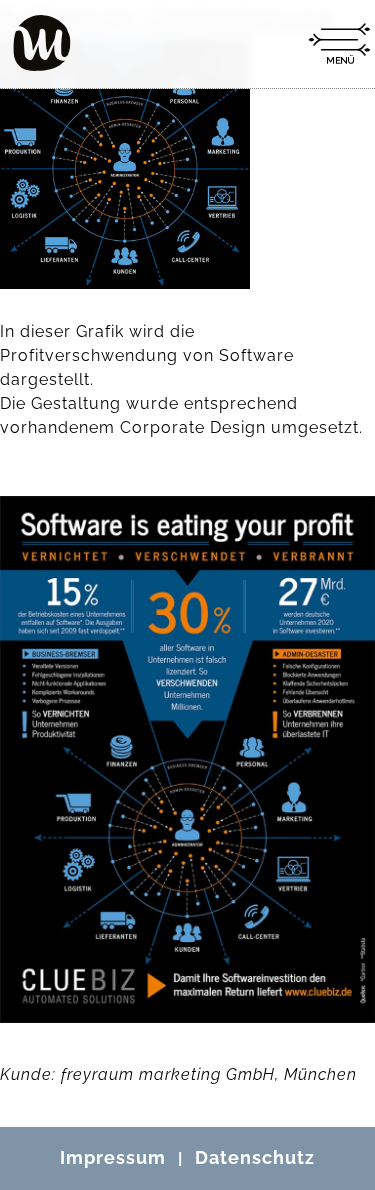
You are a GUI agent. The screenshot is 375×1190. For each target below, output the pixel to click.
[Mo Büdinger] (42, 43)
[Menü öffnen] (339, 44)
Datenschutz (255, 1157)
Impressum (113, 1157)
